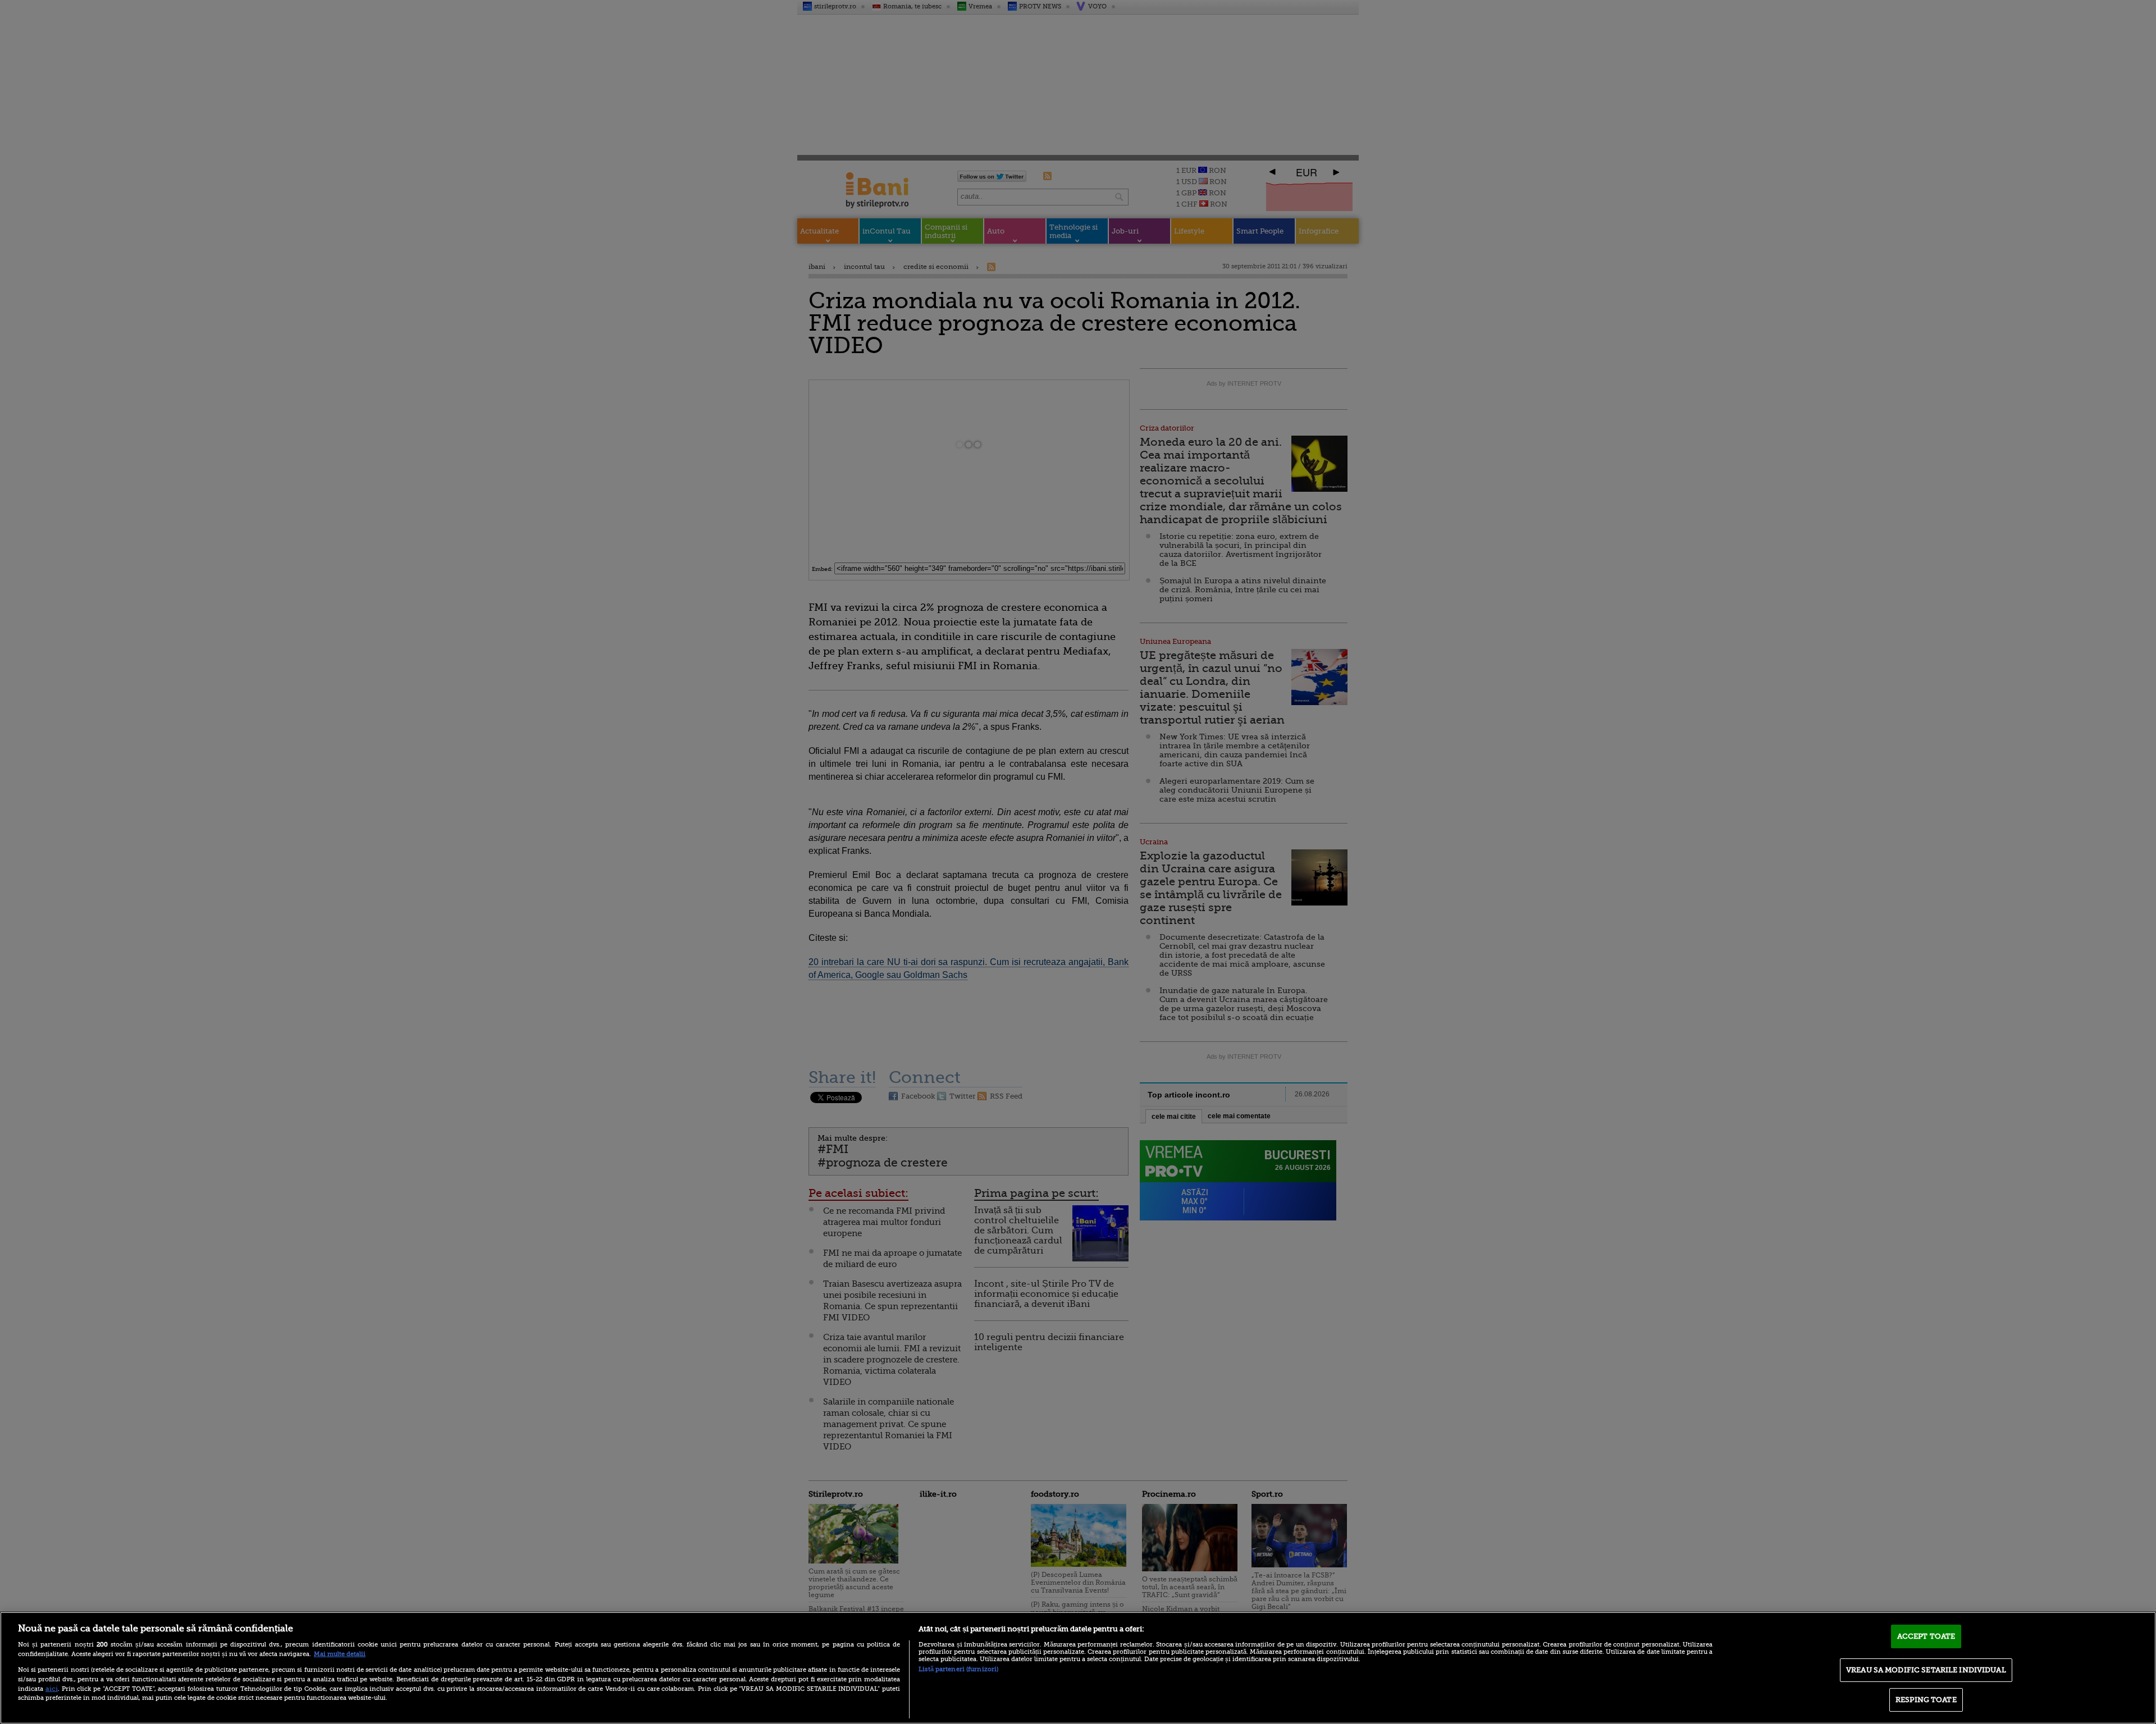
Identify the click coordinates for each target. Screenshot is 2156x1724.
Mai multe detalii (340, 1654)
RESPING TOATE (1926, 1700)
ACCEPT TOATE (1926, 1636)
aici (52, 1689)
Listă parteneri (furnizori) (958, 1669)
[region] (1078, 1668)
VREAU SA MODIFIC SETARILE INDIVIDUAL (1926, 1670)
